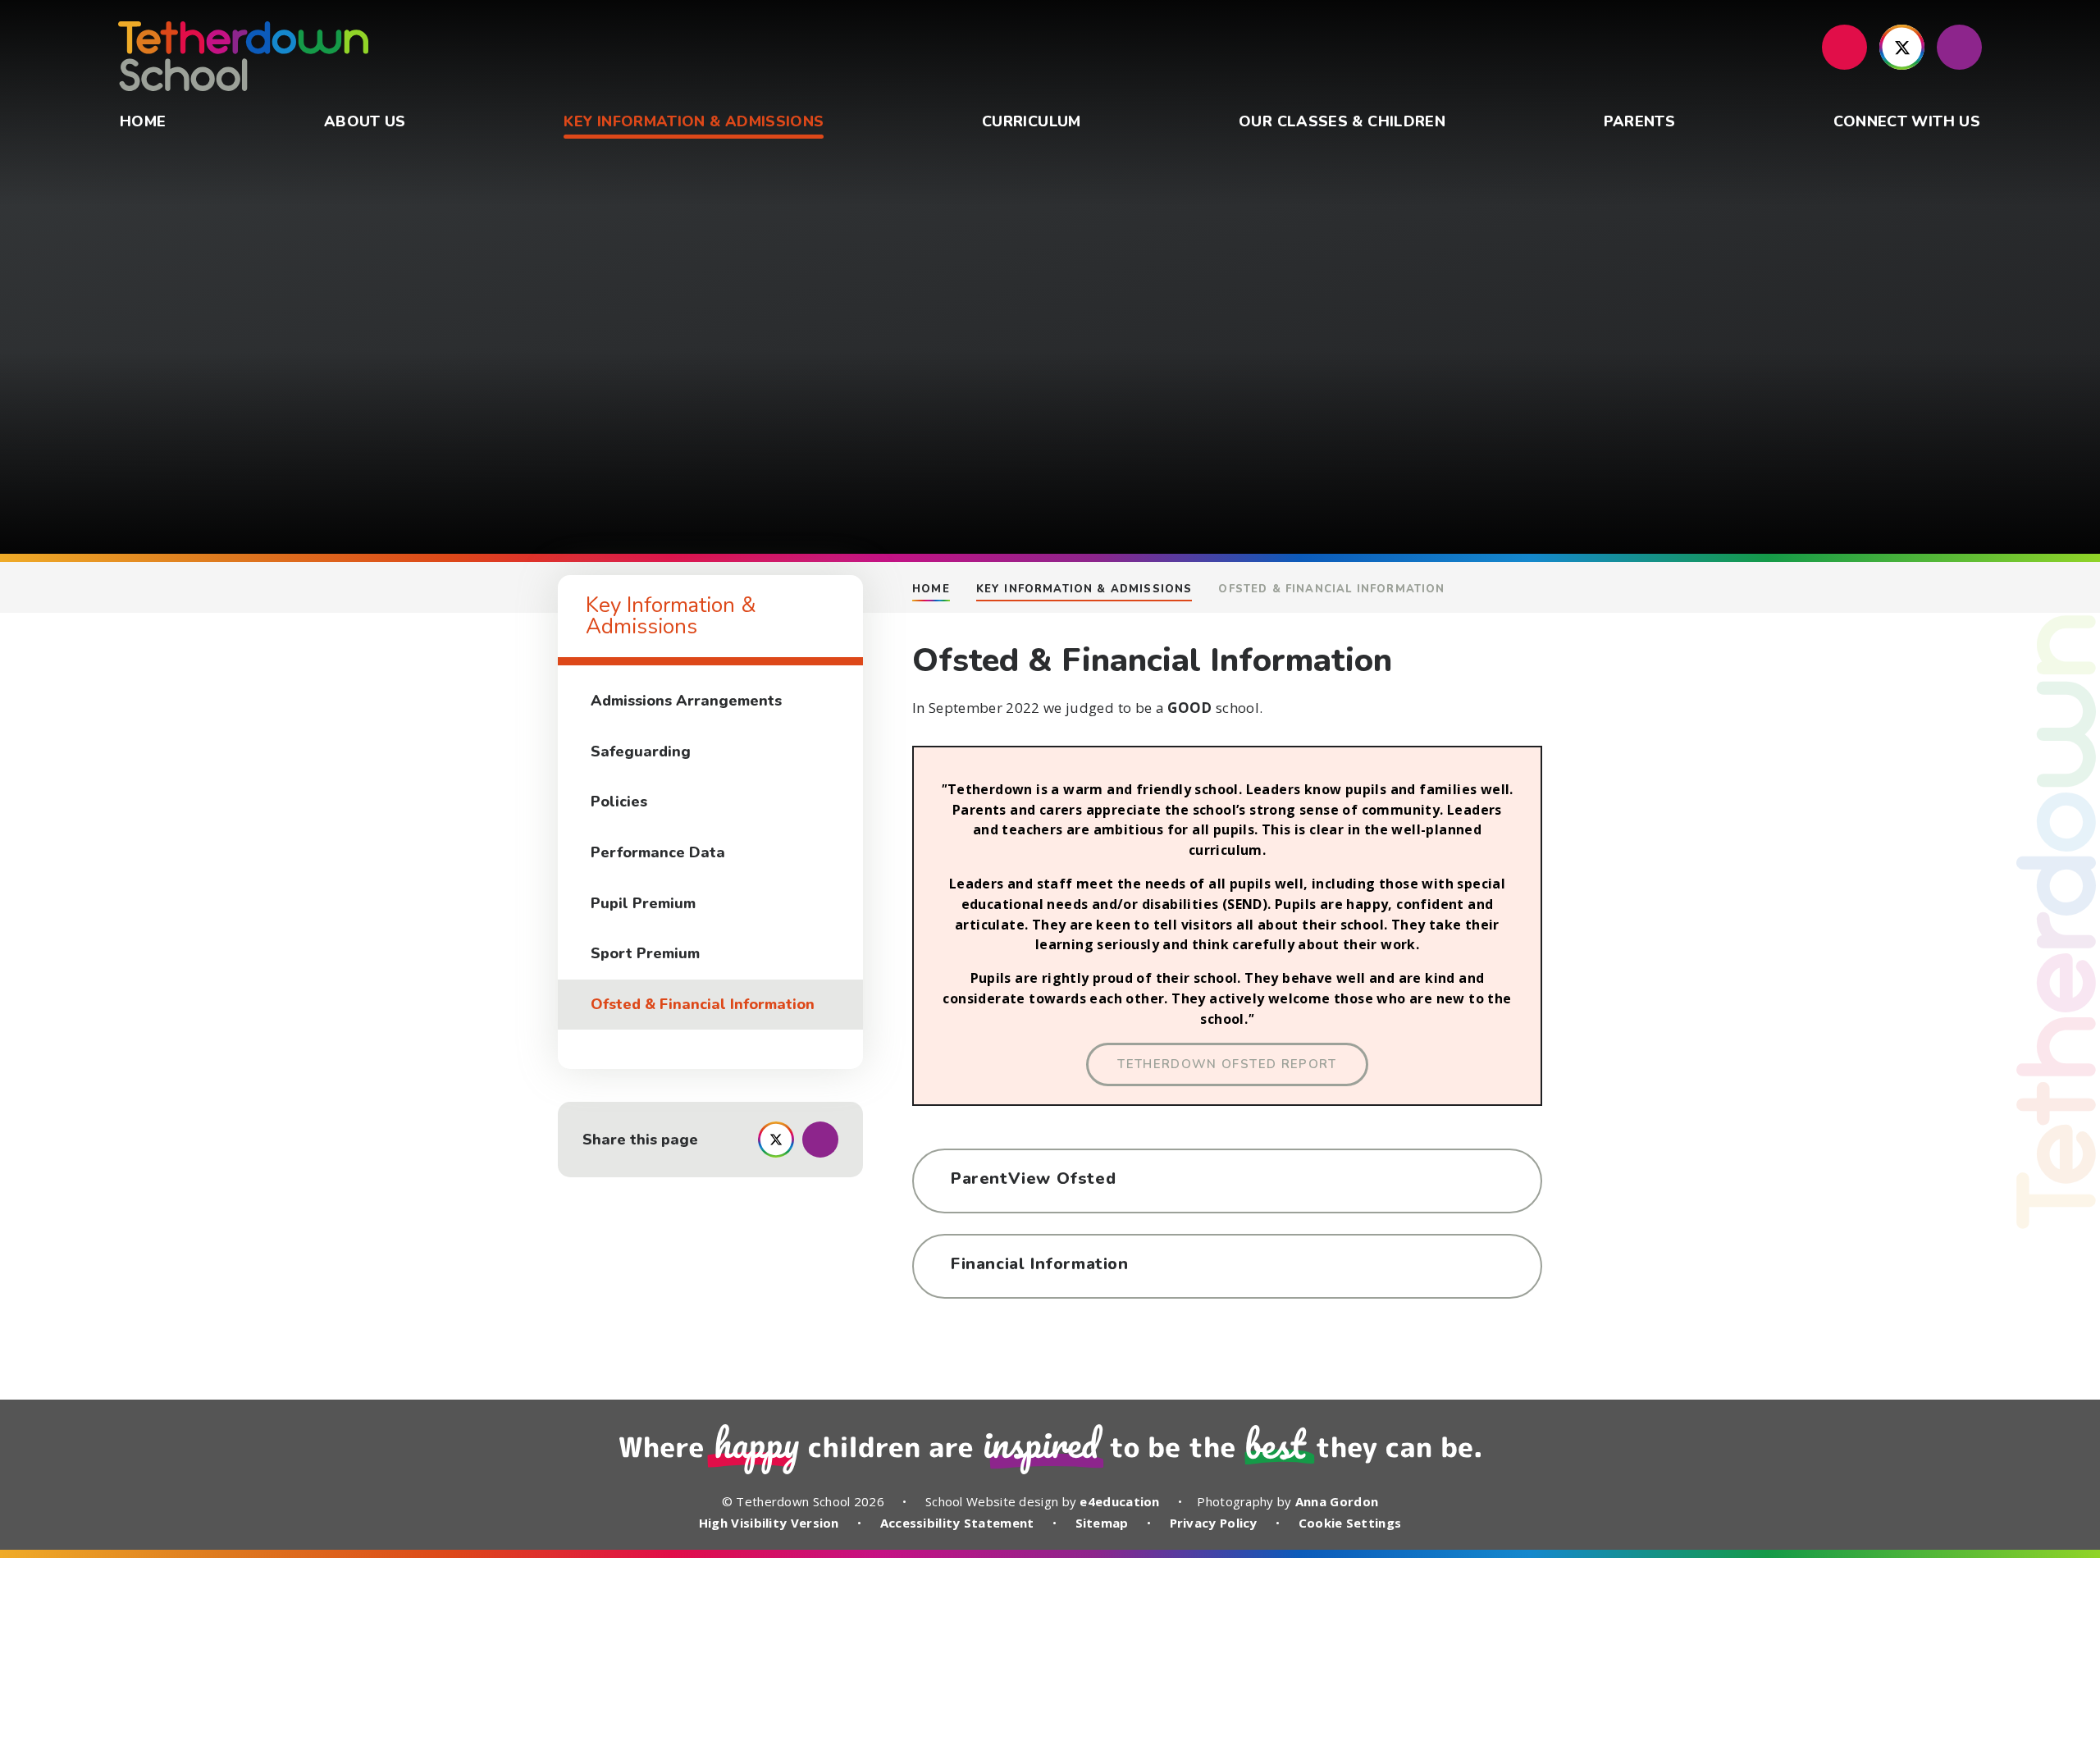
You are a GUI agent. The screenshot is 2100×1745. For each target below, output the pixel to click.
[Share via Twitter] (776, 1140)
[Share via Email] (820, 1140)
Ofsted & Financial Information (1331, 589)
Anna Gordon (1337, 1501)
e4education (1119, 1501)
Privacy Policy (1214, 1523)
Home (931, 589)
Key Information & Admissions (1084, 589)
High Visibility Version (769, 1523)
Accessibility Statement (957, 1523)
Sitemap (1102, 1523)
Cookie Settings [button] (1350, 1523)
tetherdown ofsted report (1227, 1064)
